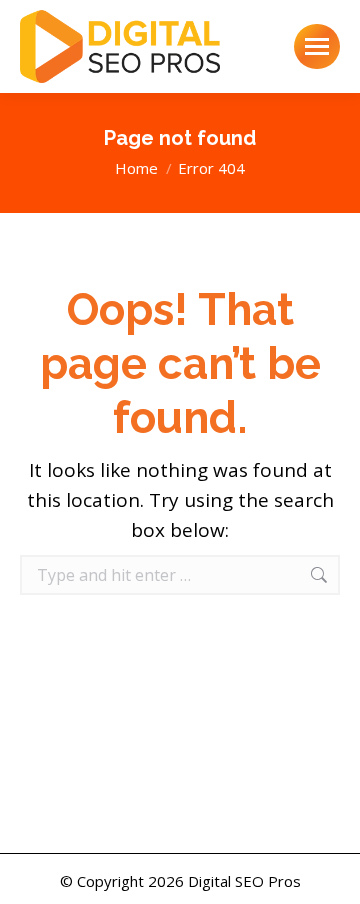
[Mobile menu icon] (317, 46)
